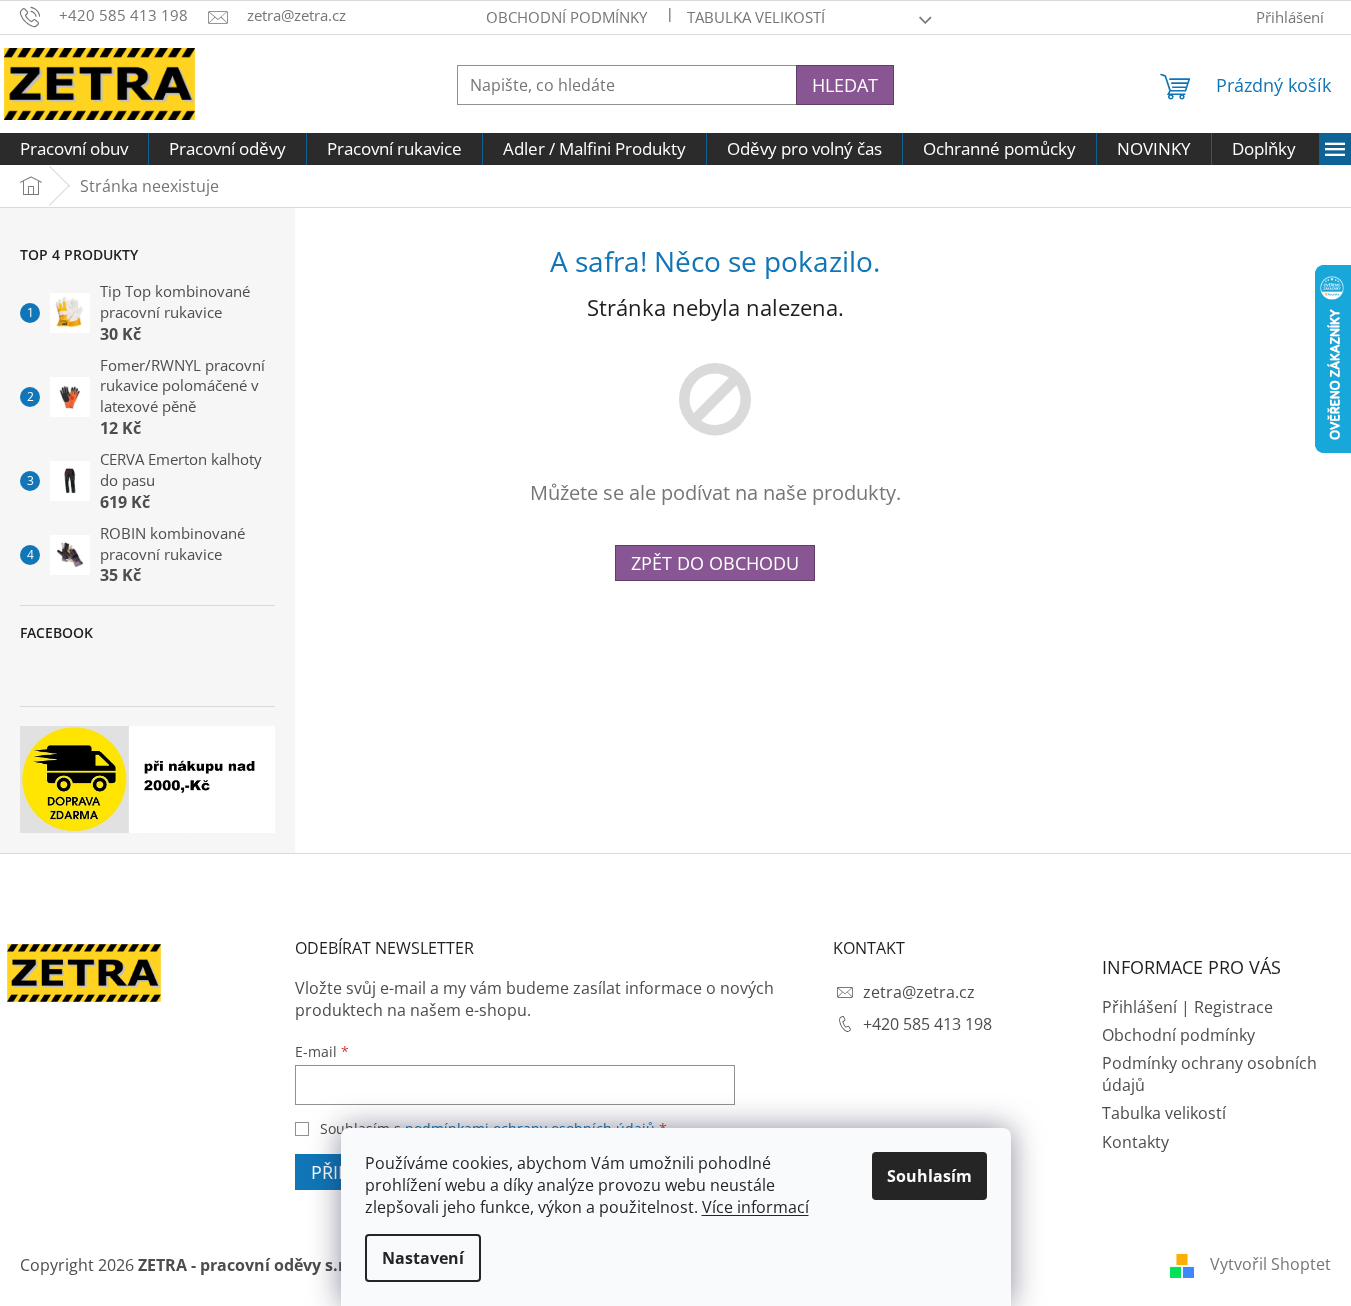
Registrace (1233, 1007)
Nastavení (423, 1258)
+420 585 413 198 (927, 1024)
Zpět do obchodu (715, 563)
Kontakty (1135, 1142)
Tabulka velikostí (756, 17)
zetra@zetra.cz (919, 992)
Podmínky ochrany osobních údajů (1209, 1074)
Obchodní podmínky (566, 17)
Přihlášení (1139, 1007)
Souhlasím (929, 1176)
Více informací (755, 1207)
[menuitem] (74, 149)
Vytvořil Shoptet (1270, 1264)
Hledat (845, 85)
